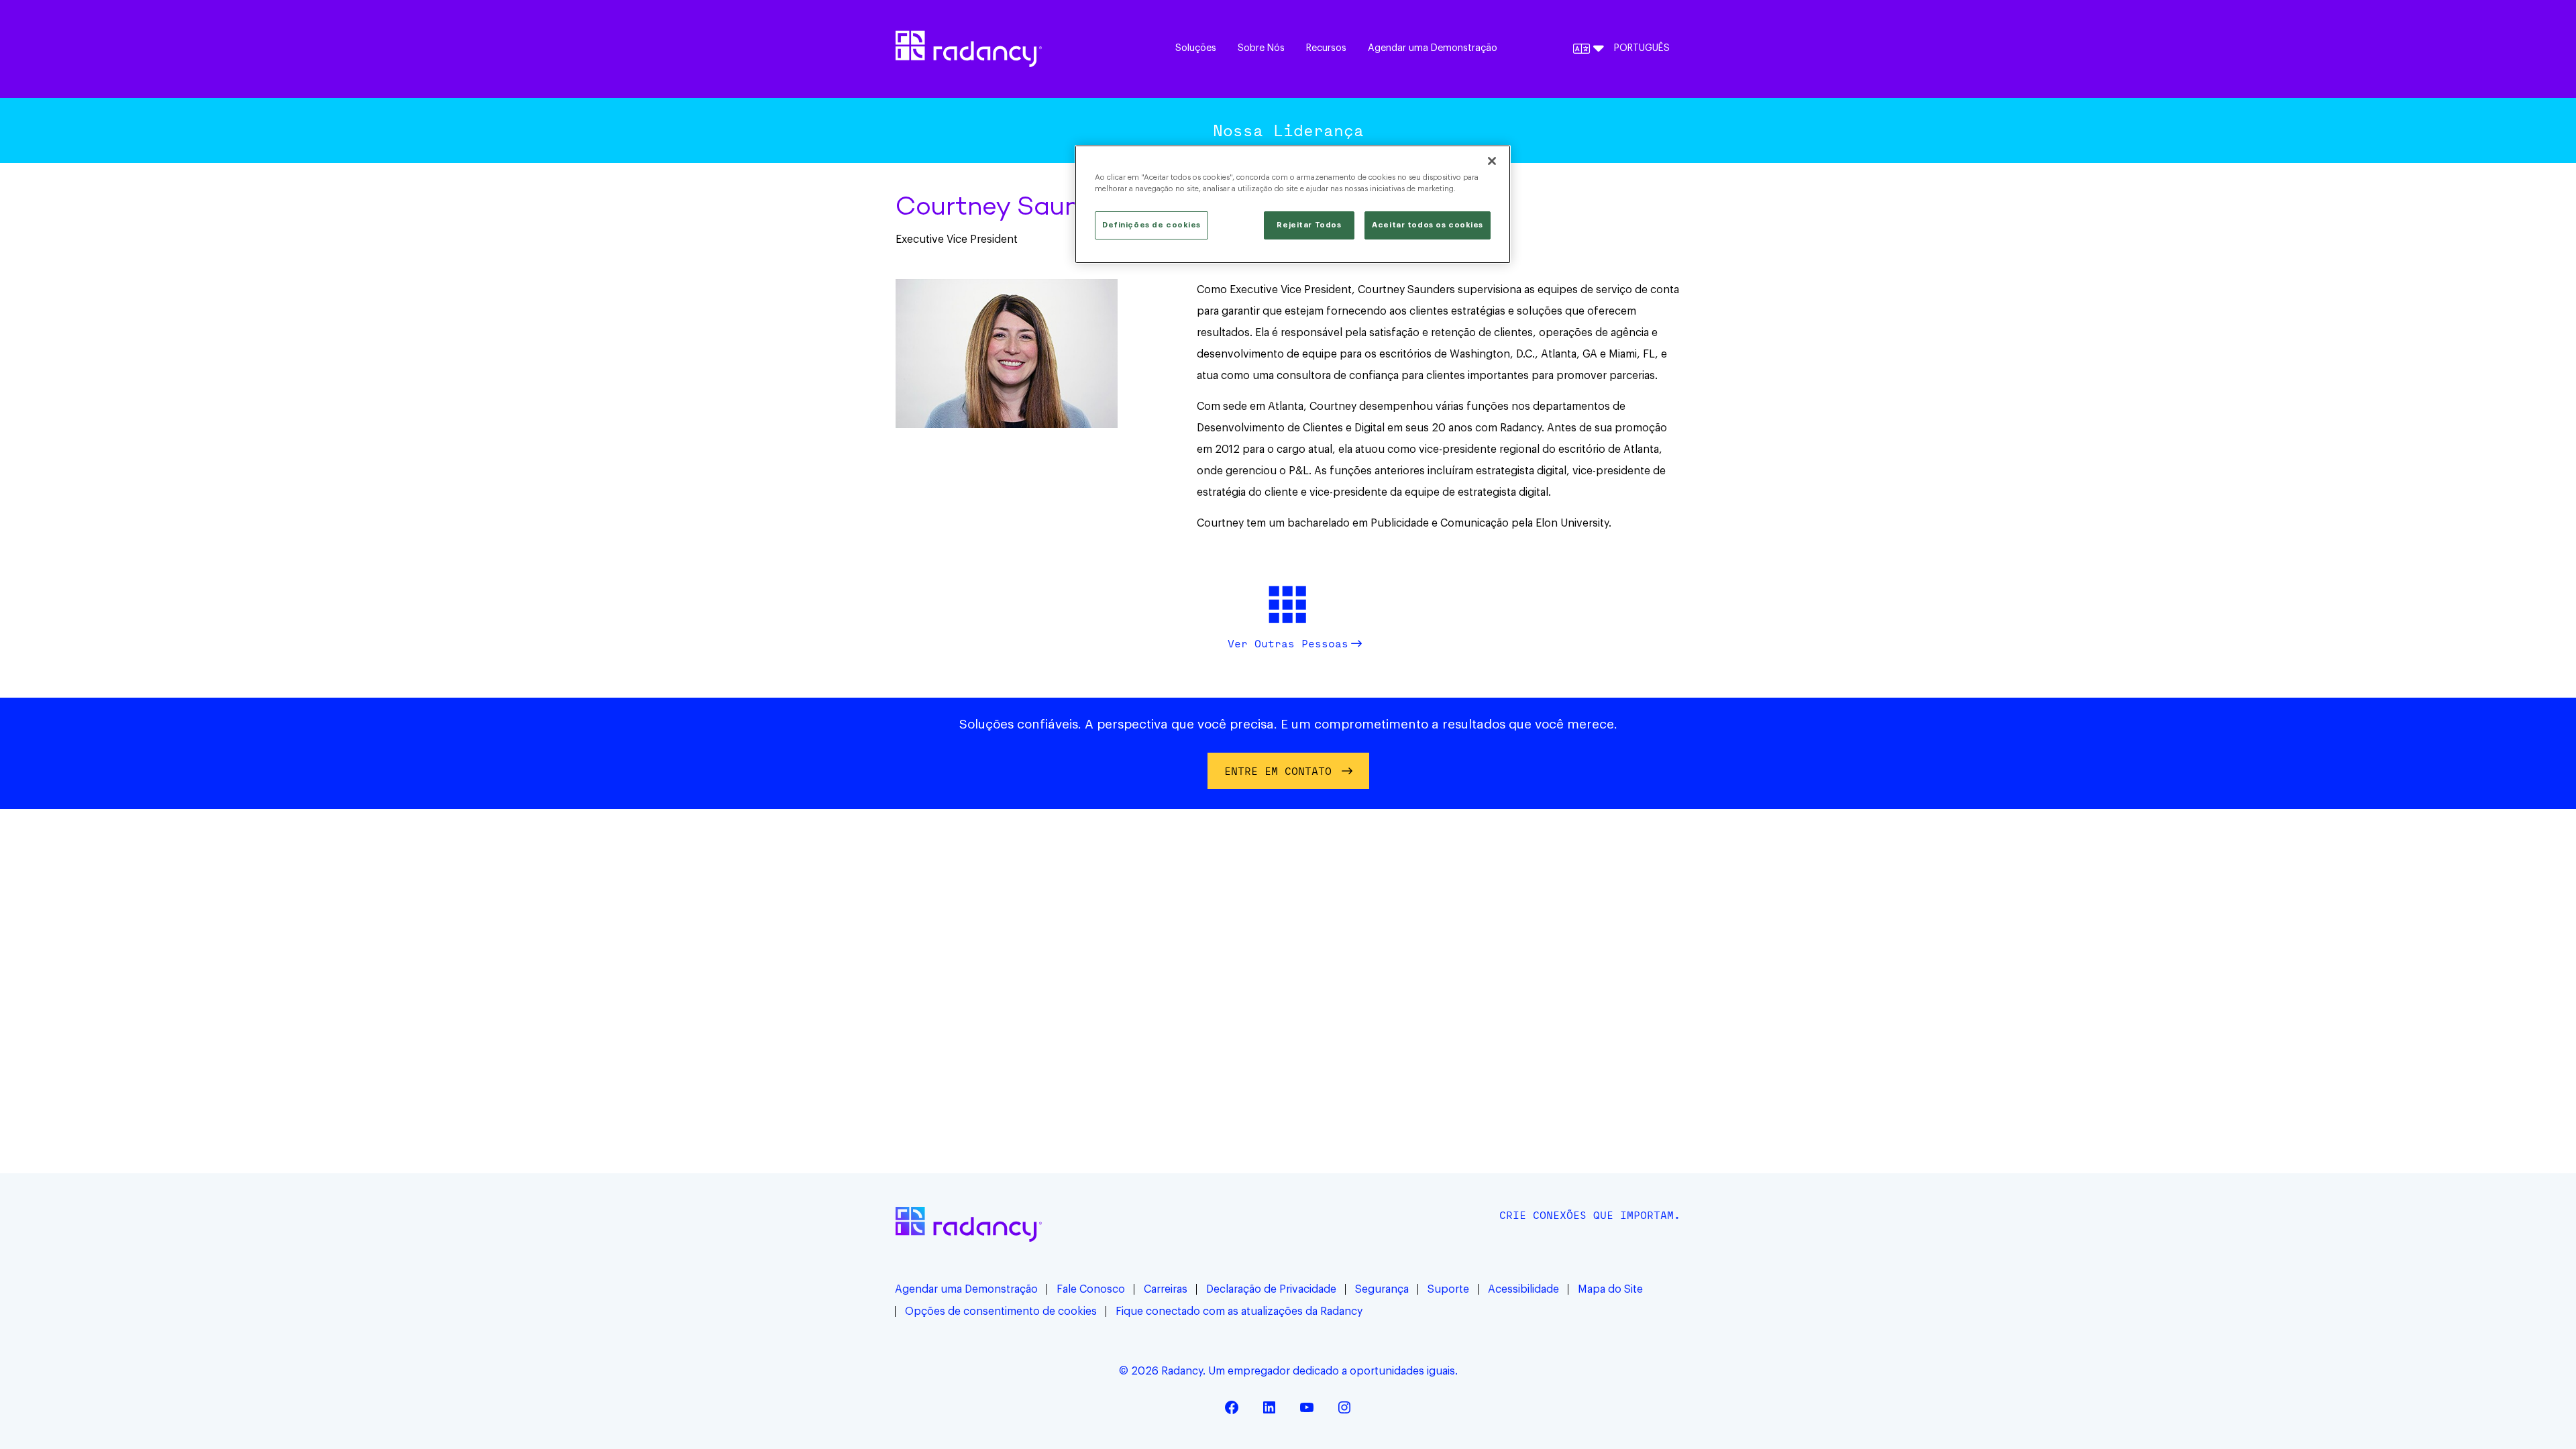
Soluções (1196, 48)
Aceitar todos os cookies (1428, 225)
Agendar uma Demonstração (1433, 48)
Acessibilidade (1523, 1289)
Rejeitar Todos (1309, 225)
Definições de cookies (1151, 225)
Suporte (1448, 1289)
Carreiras (1166, 1289)
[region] (1293, 204)
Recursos (1326, 48)
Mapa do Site (1610, 1289)
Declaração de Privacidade (1271, 1289)
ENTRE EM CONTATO (1278, 771)
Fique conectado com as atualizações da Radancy (1239, 1311)
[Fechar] (1492, 161)
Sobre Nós (1261, 48)
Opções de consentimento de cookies (1001, 1311)
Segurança (1382, 1289)
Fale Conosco (1091, 1289)
